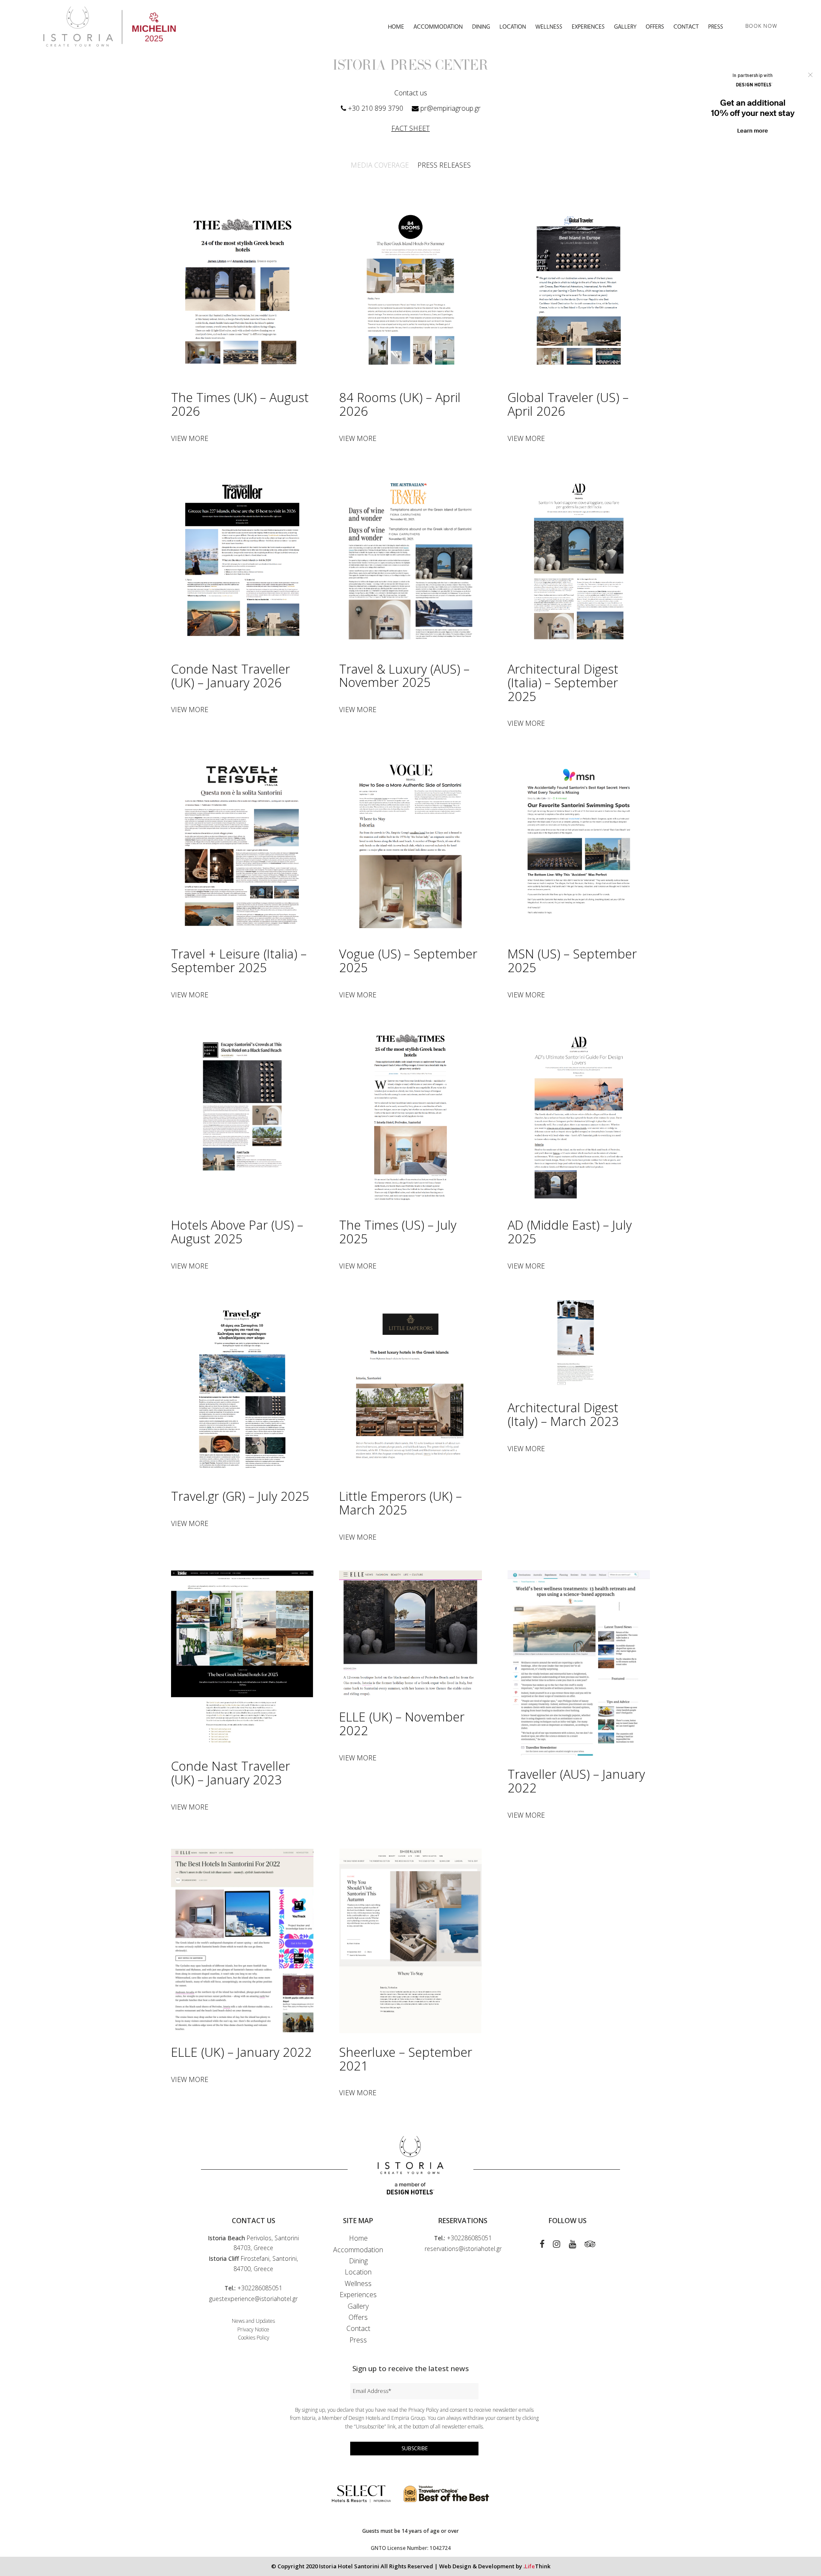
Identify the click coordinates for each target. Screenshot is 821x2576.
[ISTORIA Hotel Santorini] (109, 26)
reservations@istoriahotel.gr (463, 2249)
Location (358, 2272)
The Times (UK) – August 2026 (240, 404)
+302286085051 (260, 2288)
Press (358, 2340)
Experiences (358, 2295)
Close (810, 75)
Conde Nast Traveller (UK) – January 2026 (230, 676)
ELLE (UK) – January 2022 (241, 2052)
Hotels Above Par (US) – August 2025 (237, 1232)
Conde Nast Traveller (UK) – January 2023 (230, 1773)
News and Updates (253, 2321)
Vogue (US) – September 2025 (408, 960)
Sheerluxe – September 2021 (406, 2059)
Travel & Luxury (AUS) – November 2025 (404, 676)
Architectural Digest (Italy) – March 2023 (563, 1414)
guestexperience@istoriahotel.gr (253, 2299)
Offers (358, 2317)
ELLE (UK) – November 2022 (402, 1723)
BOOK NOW (761, 26)
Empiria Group (408, 2418)
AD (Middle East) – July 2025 (570, 1232)
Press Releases (444, 165)
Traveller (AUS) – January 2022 (576, 1781)
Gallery (358, 2306)
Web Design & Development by (495, 2566)
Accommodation (358, 2250)
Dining (358, 2261)
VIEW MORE (190, 438)
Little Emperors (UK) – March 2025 (400, 1503)
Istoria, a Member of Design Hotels (341, 2418)
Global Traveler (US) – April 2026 (568, 404)
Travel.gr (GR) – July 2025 (240, 1496)
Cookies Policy (254, 2338)
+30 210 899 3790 (376, 108)
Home (358, 2238)
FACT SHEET (410, 128)
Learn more (753, 131)
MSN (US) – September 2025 (572, 960)
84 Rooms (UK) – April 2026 (400, 404)
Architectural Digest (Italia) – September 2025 (563, 682)
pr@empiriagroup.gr (450, 108)
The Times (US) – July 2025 (398, 1232)
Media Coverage (380, 165)
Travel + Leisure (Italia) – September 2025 (239, 960)
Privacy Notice (253, 2329)
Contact (358, 2328)
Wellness (358, 2283)
